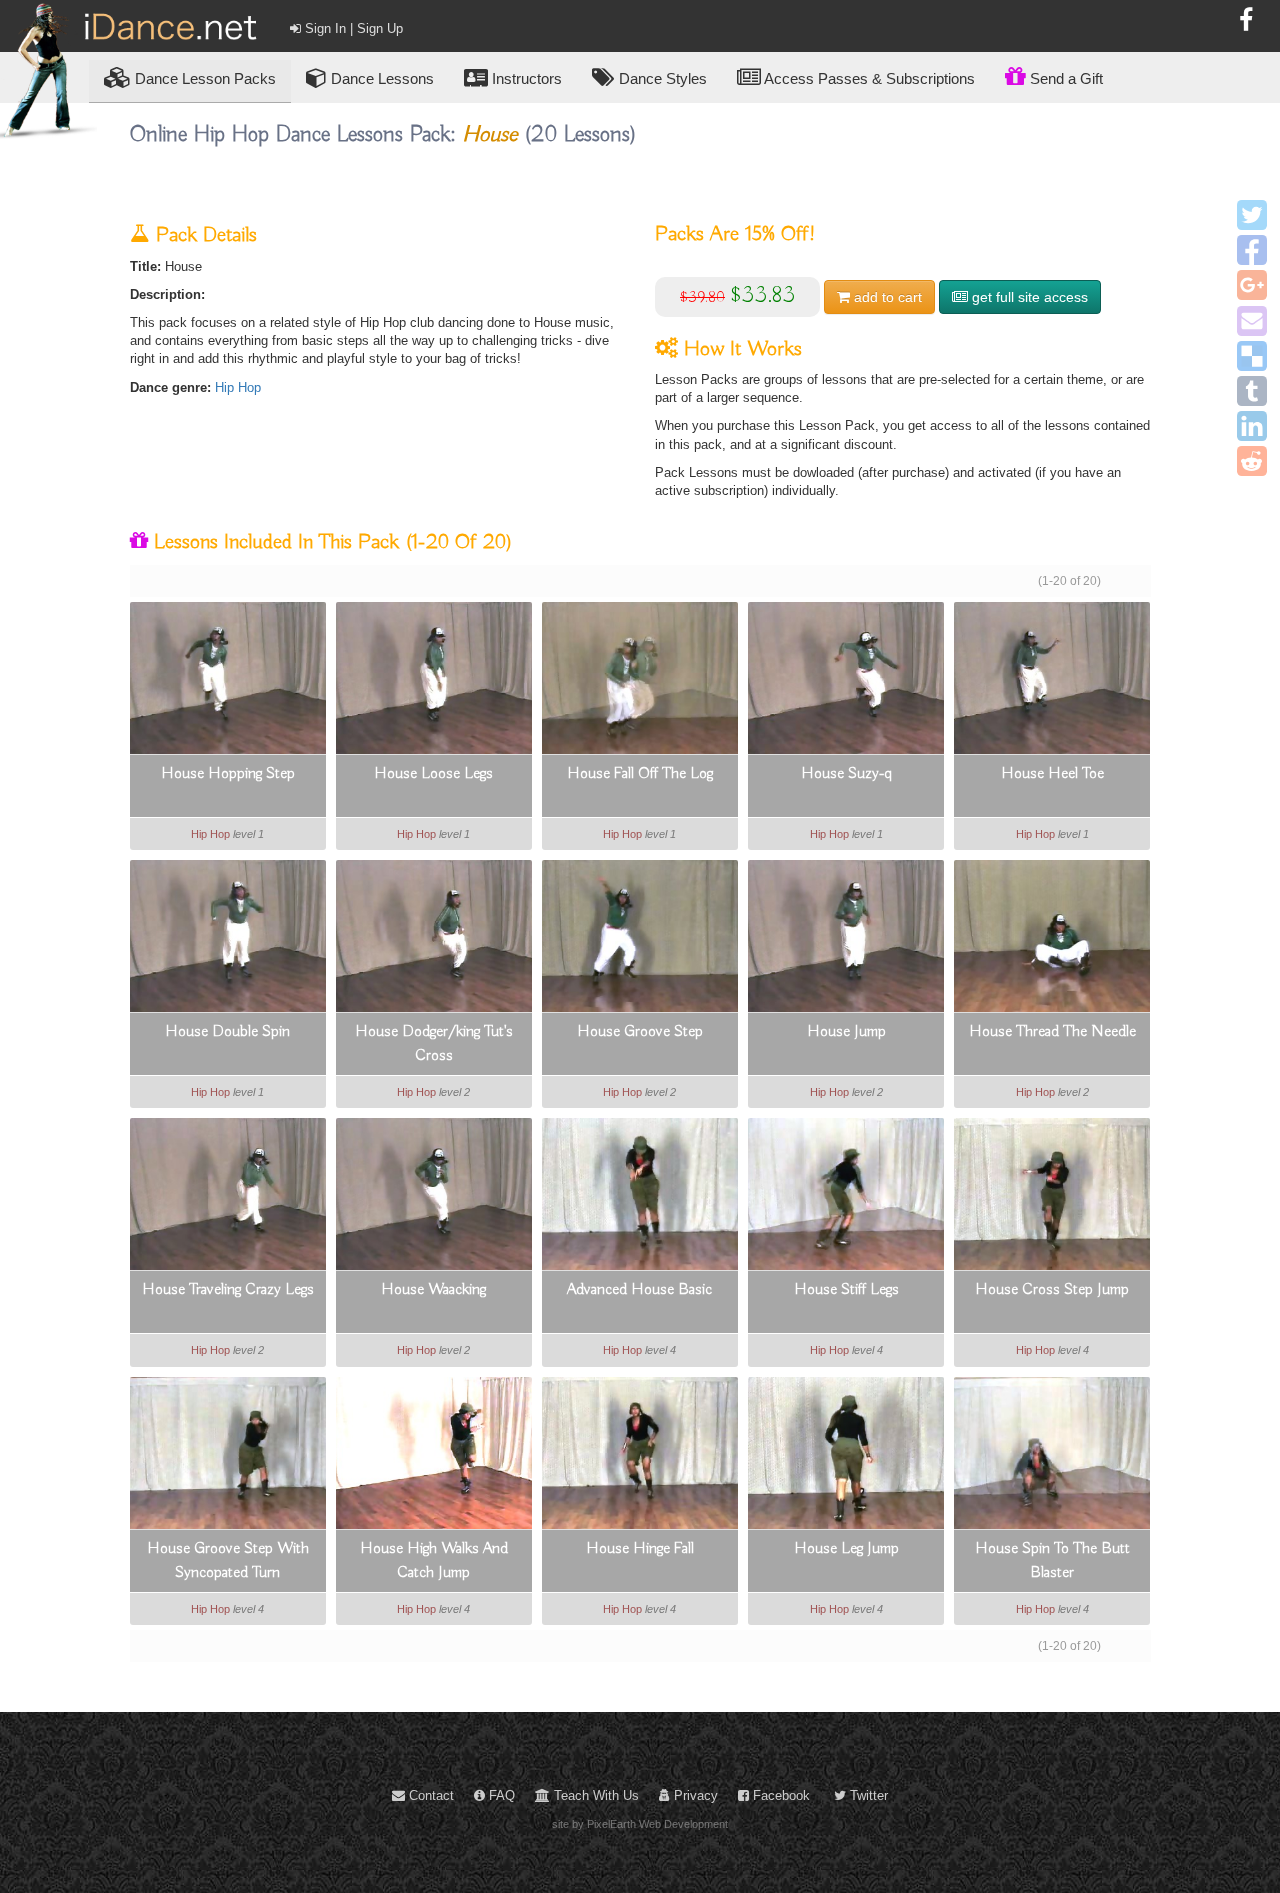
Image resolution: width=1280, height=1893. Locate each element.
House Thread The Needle (1052, 1032)
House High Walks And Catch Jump (434, 1561)
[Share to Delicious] (1252, 356)
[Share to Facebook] (1252, 250)
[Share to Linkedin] (1252, 426)
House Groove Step (640, 1032)
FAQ (500, 1795)
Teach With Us (594, 1795)
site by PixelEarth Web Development (640, 1824)
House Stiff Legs (846, 1290)
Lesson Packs (205, 78)
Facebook (779, 1795)
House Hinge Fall (640, 1549)
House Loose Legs (433, 774)
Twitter (867, 1795)
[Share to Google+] (1252, 285)
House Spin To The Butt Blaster (1052, 1561)
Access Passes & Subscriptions (868, 78)
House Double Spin (227, 1032)
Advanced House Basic (639, 1290)
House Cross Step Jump (1052, 1290)
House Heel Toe (1052, 774)
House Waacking (433, 1290)
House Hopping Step (228, 774)
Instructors (525, 78)
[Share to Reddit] (1252, 461)
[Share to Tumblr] (1252, 391)
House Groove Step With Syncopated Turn (228, 1561)
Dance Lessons (380, 78)
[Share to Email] (1252, 321)
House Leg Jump (846, 1549)
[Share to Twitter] (1252, 215)
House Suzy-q (846, 774)
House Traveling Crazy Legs (228, 1290)
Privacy (694, 1795)
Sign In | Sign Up (352, 28)
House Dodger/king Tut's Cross (434, 1044)
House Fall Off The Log (640, 774)
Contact (429, 1795)
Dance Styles (661, 78)
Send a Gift (1064, 78)
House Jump (846, 1032)
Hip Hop (238, 387)
